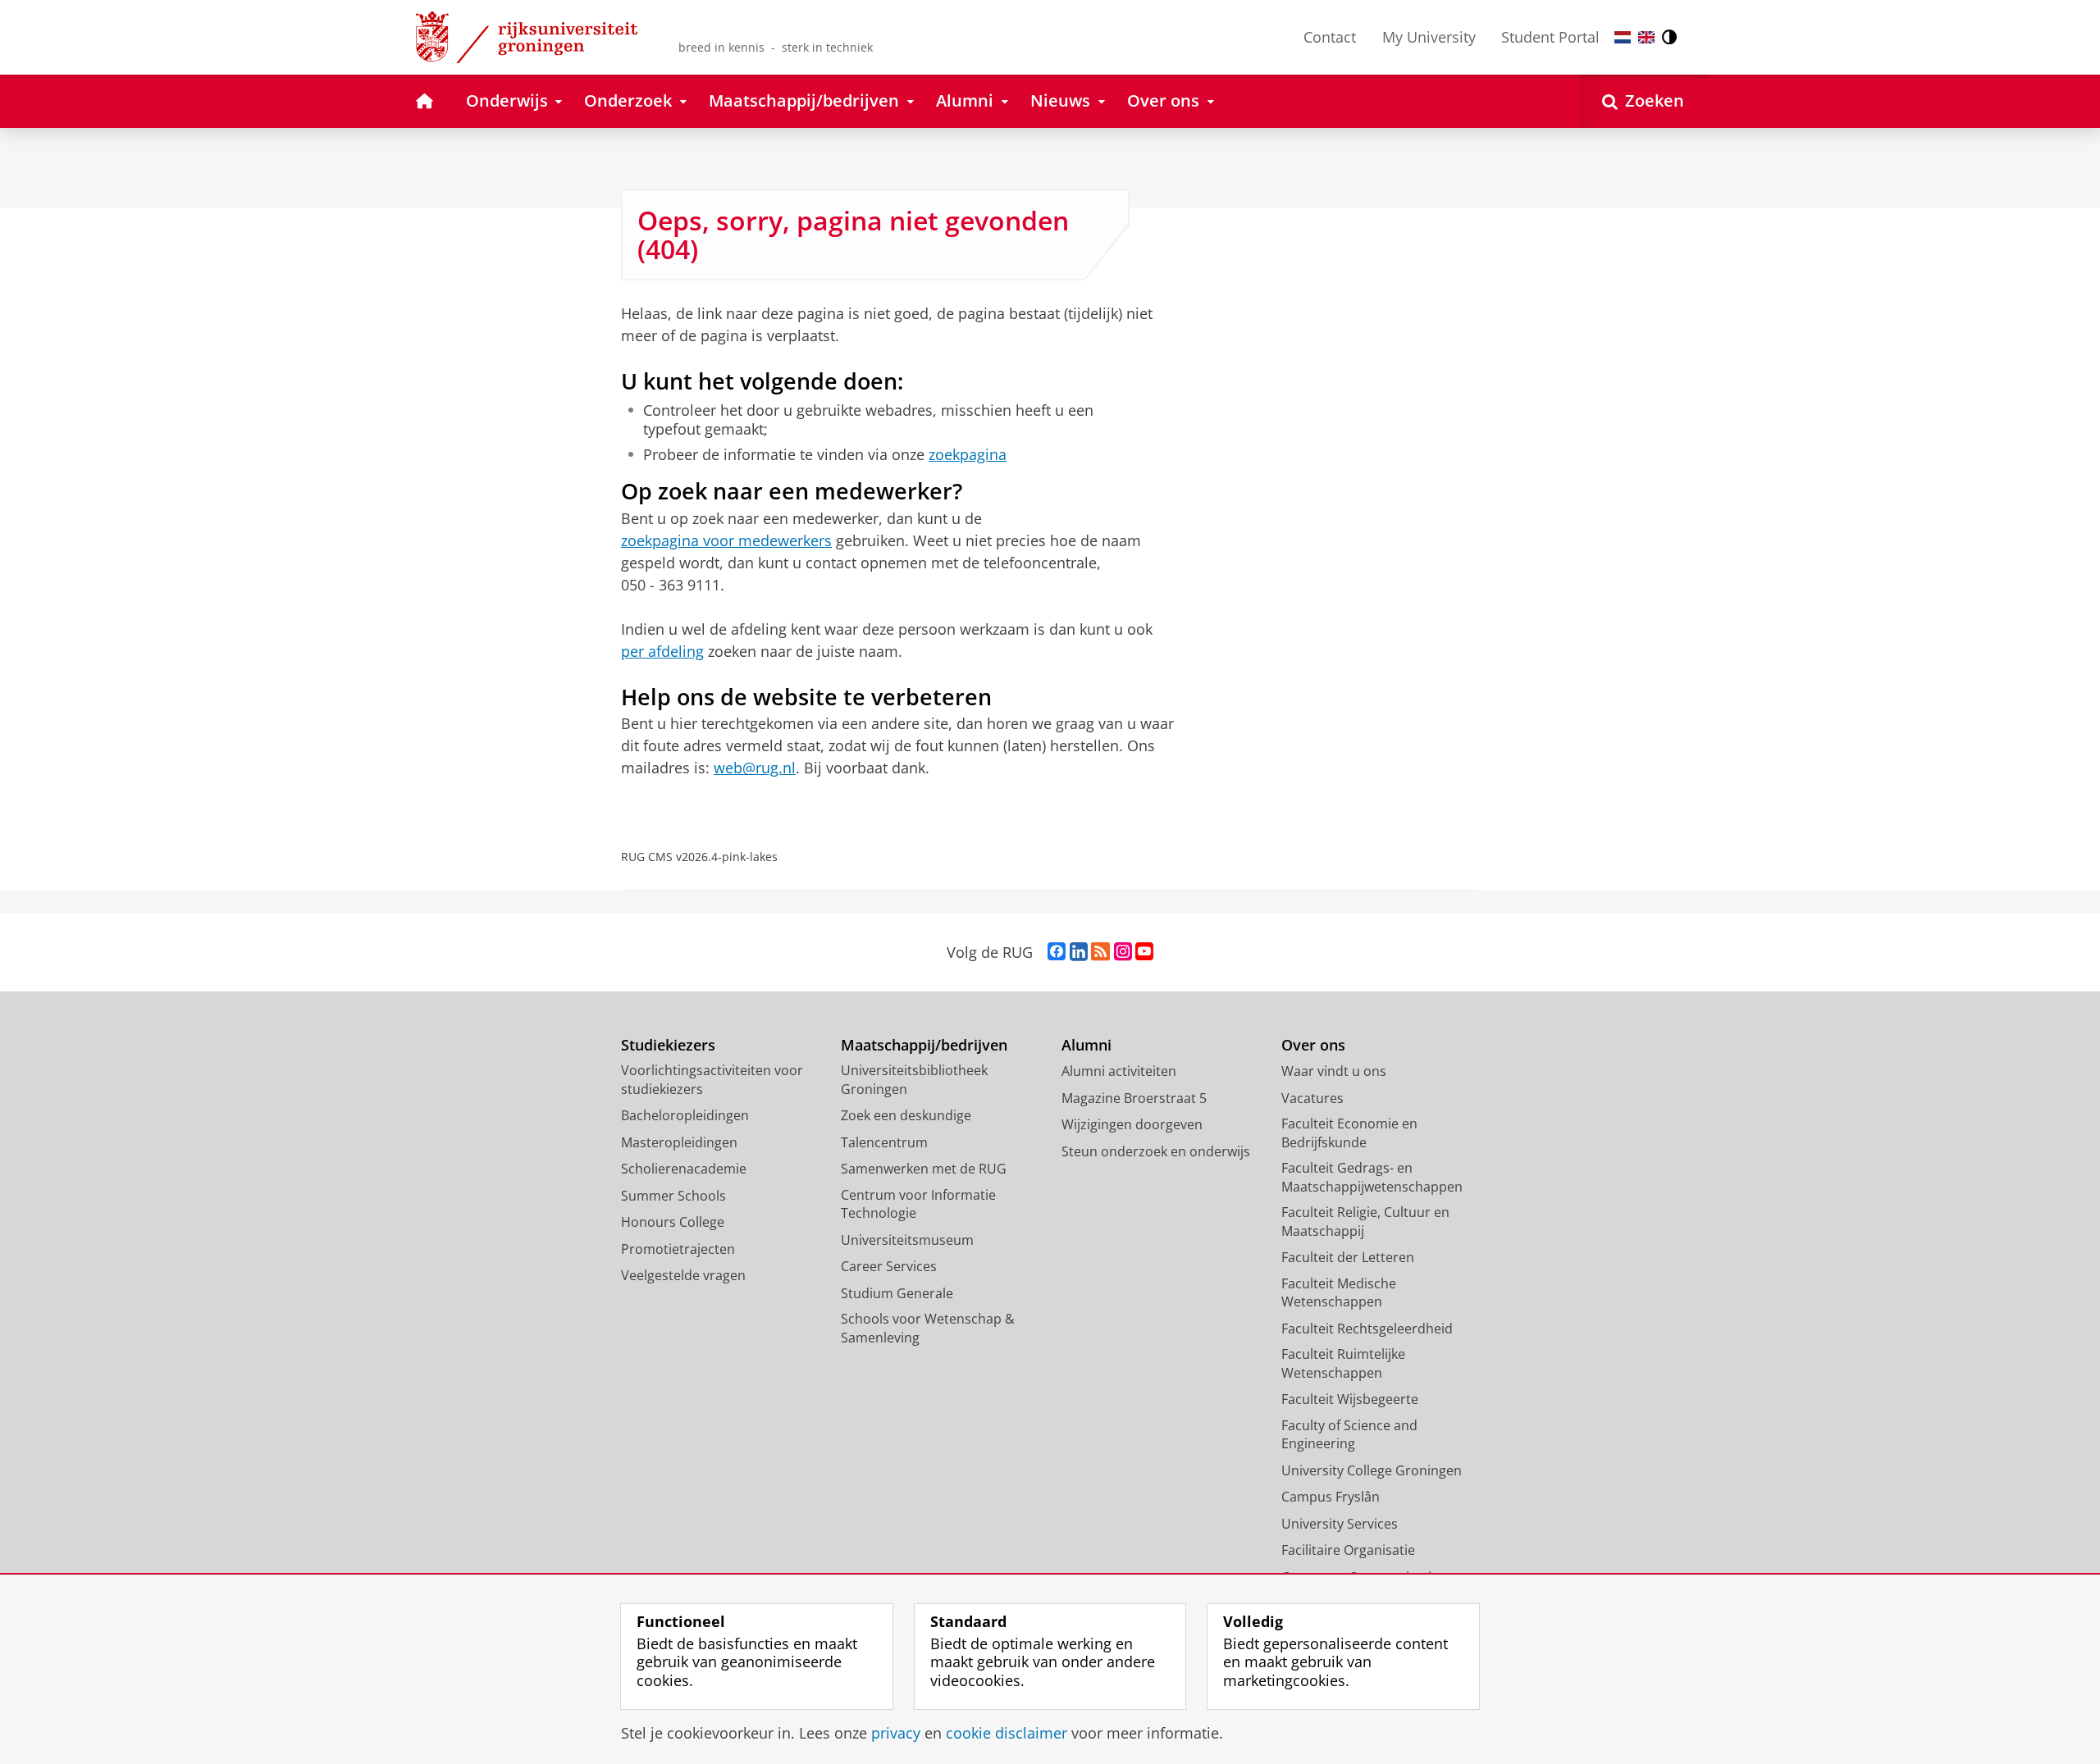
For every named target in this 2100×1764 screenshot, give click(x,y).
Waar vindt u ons (1334, 1071)
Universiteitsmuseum (907, 1240)
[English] (1646, 37)
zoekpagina (968, 455)
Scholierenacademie (684, 1169)
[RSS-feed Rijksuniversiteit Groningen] (1100, 952)
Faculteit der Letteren (1348, 1257)
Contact (1330, 37)
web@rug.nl (755, 768)
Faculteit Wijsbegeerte (1350, 1399)
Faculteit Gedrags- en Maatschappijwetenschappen (1372, 1177)
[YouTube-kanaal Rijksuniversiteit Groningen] (1144, 952)
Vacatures (1312, 1098)
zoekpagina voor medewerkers (726, 540)
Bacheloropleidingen (685, 1115)
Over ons (1313, 1045)
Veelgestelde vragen (683, 1275)
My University (1429, 37)
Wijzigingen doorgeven (1132, 1124)
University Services (1340, 1524)
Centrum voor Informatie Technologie (918, 1204)
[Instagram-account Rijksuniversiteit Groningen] (1123, 952)
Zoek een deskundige (906, 1115)
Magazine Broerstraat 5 (1134, 1098)
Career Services (889, 1266)
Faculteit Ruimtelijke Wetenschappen (1343, 1363)
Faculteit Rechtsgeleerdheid (1367, 1329)
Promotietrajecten (678, 1249)
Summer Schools (673, 1196)
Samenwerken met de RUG (924, 1169)
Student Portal (1550, 37)
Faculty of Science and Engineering (1349, 1435)
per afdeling (662, 651)
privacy (896, 1733)
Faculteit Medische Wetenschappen (1339, 1293)
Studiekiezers (668, 1045)
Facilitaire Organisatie (1348, 1550)
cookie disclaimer (1007, 1733)
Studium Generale (897, 1293)
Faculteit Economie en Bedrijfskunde (1349, 1133)
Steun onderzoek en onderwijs (1156, 1151)
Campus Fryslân (1331, 1497)
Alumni (1087, 1045)
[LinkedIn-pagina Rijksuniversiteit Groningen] (1079, 952)
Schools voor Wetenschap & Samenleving (928, 1328)
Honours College (673, 1222)
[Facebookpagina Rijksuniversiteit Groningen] (1057, 952)
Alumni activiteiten (1119, 1071)
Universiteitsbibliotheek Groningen (914, 1080)
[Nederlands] (1623, 37)
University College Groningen (1372, 1470)
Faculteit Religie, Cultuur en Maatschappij (1365, 1222)
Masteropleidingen (679, 1142)
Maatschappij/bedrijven (924, 1045)
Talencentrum (884, 1142)
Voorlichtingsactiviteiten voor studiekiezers (712, 1080)
